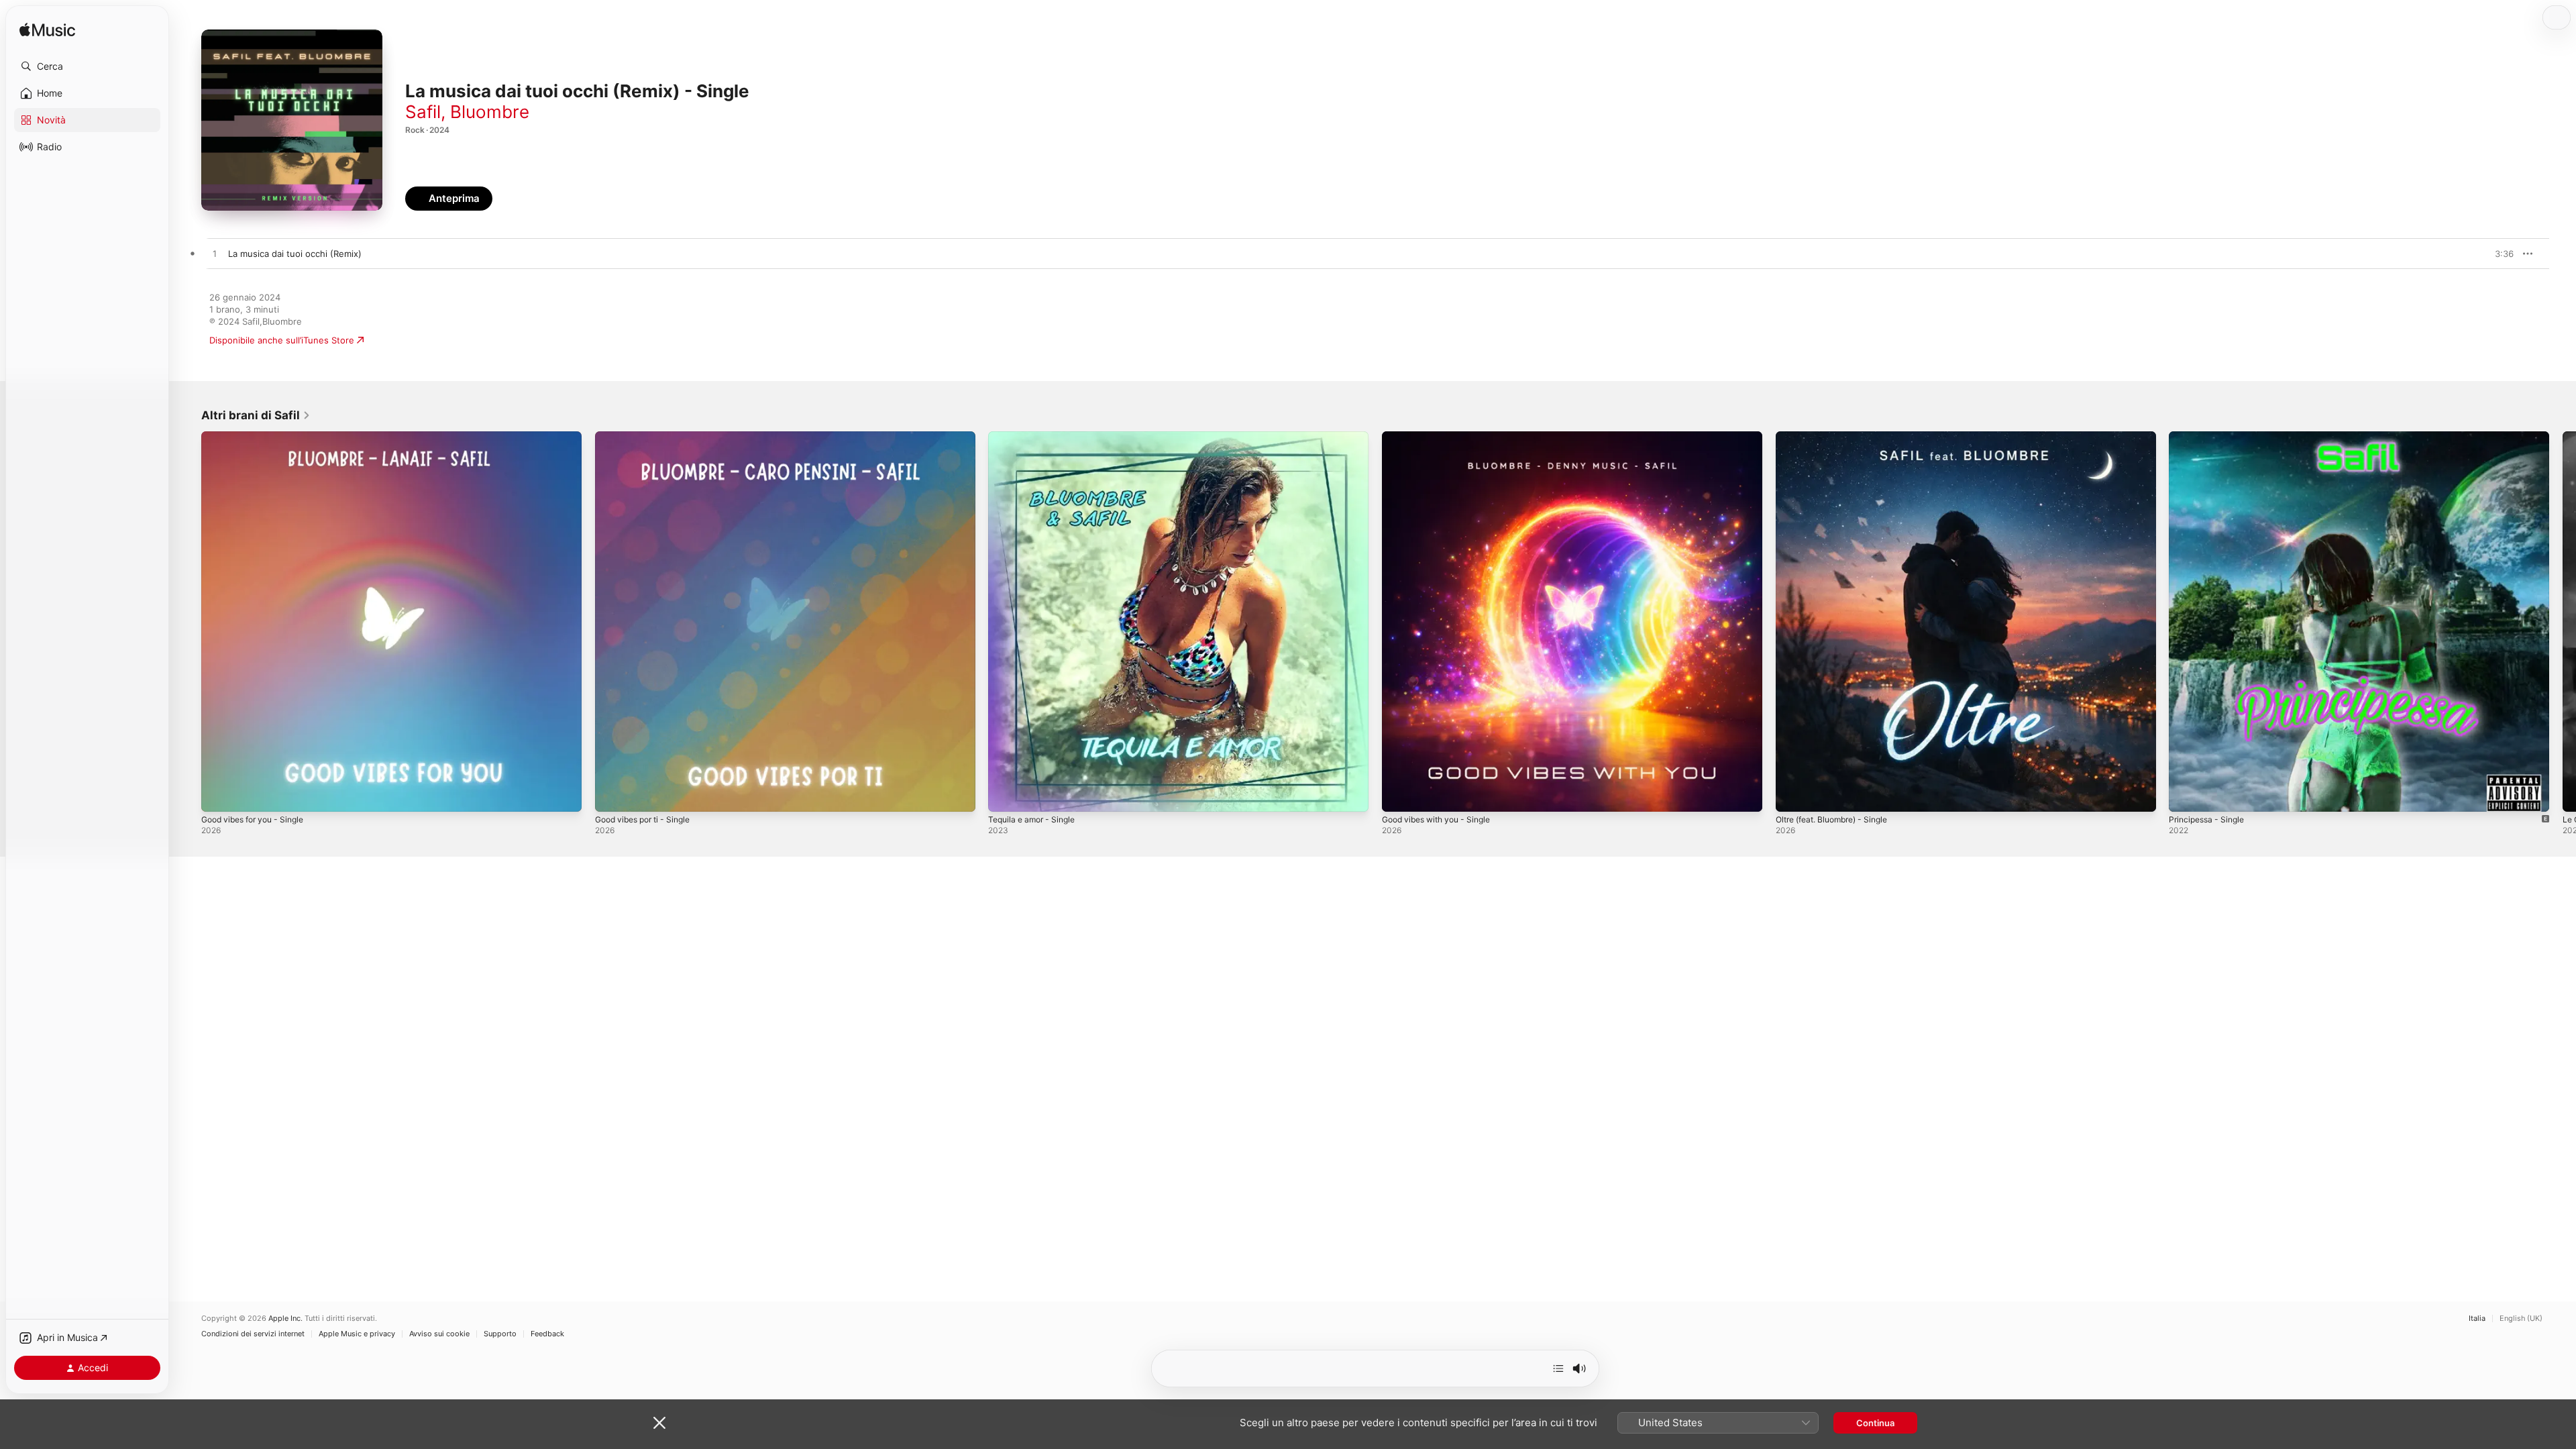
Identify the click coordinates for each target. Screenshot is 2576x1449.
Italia (2477, 1319)
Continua (1875, 1423)
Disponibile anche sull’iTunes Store (282, 340)
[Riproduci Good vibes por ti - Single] (612, 795)
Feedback (547, 1334)
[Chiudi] (659, 1423)
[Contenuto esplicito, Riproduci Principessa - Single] (2186, 795)
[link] (256, 415)
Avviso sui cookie (439, 1334)
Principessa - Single (2210, 437)
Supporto (500, 1334)
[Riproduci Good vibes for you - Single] (218, 795)
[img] (47, 31)
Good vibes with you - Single (1443, 437)
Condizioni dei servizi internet (253, 1334)
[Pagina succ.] (2563, 621)
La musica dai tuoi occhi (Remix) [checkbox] (295, 254)
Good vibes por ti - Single (649, 437)
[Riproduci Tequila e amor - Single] (1005, 795)
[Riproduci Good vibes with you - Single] (1399, 795)
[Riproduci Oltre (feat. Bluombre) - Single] (1792, 795)
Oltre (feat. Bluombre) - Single (1839, 437)
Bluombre (490, 112)
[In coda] (1558, 1368)
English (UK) (2521, 1319)
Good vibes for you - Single (259, 437)
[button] (87, 66)
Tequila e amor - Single (1036, 437)
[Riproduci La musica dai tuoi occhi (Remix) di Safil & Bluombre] (215, 254)
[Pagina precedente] (188, 621)
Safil (423, 112)
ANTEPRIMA (2494, 254)
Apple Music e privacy (357, 1334)
